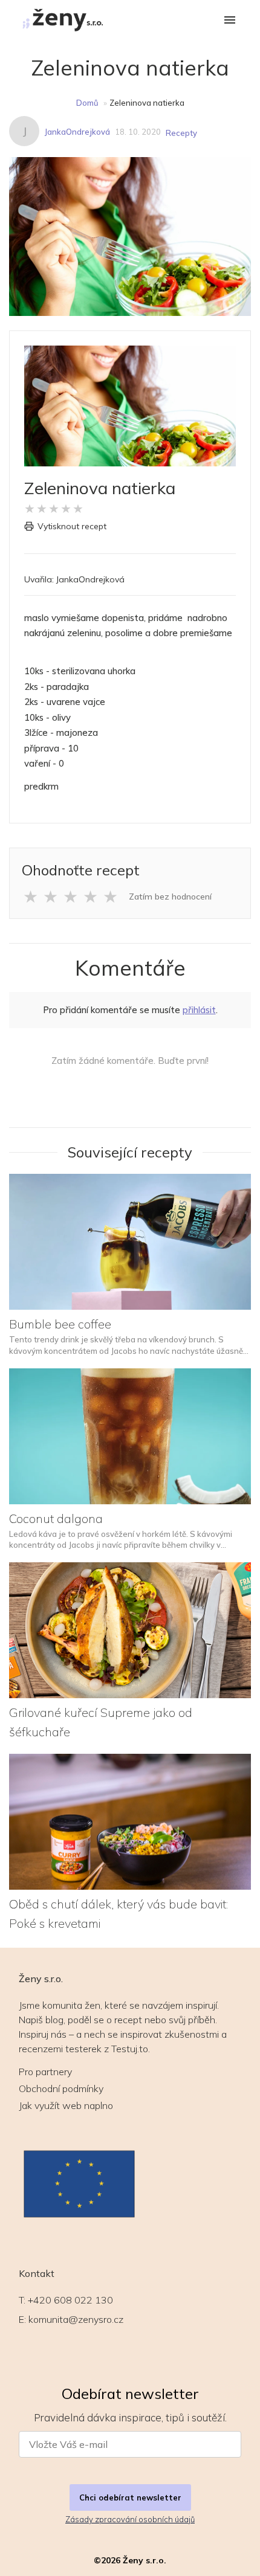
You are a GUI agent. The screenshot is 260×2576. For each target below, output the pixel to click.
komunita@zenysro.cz (76, 2319)
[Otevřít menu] (230, 21)
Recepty (181, 133)
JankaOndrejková (77, 132)
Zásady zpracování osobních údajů (130, 2519)
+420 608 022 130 (70, 2300)
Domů (87, 103)
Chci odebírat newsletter (130, 2497)
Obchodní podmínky (61, 2088)
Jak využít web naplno (66, 2105)
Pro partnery (45, 2072)
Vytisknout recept (72, 526)
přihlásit (199, 1010)
